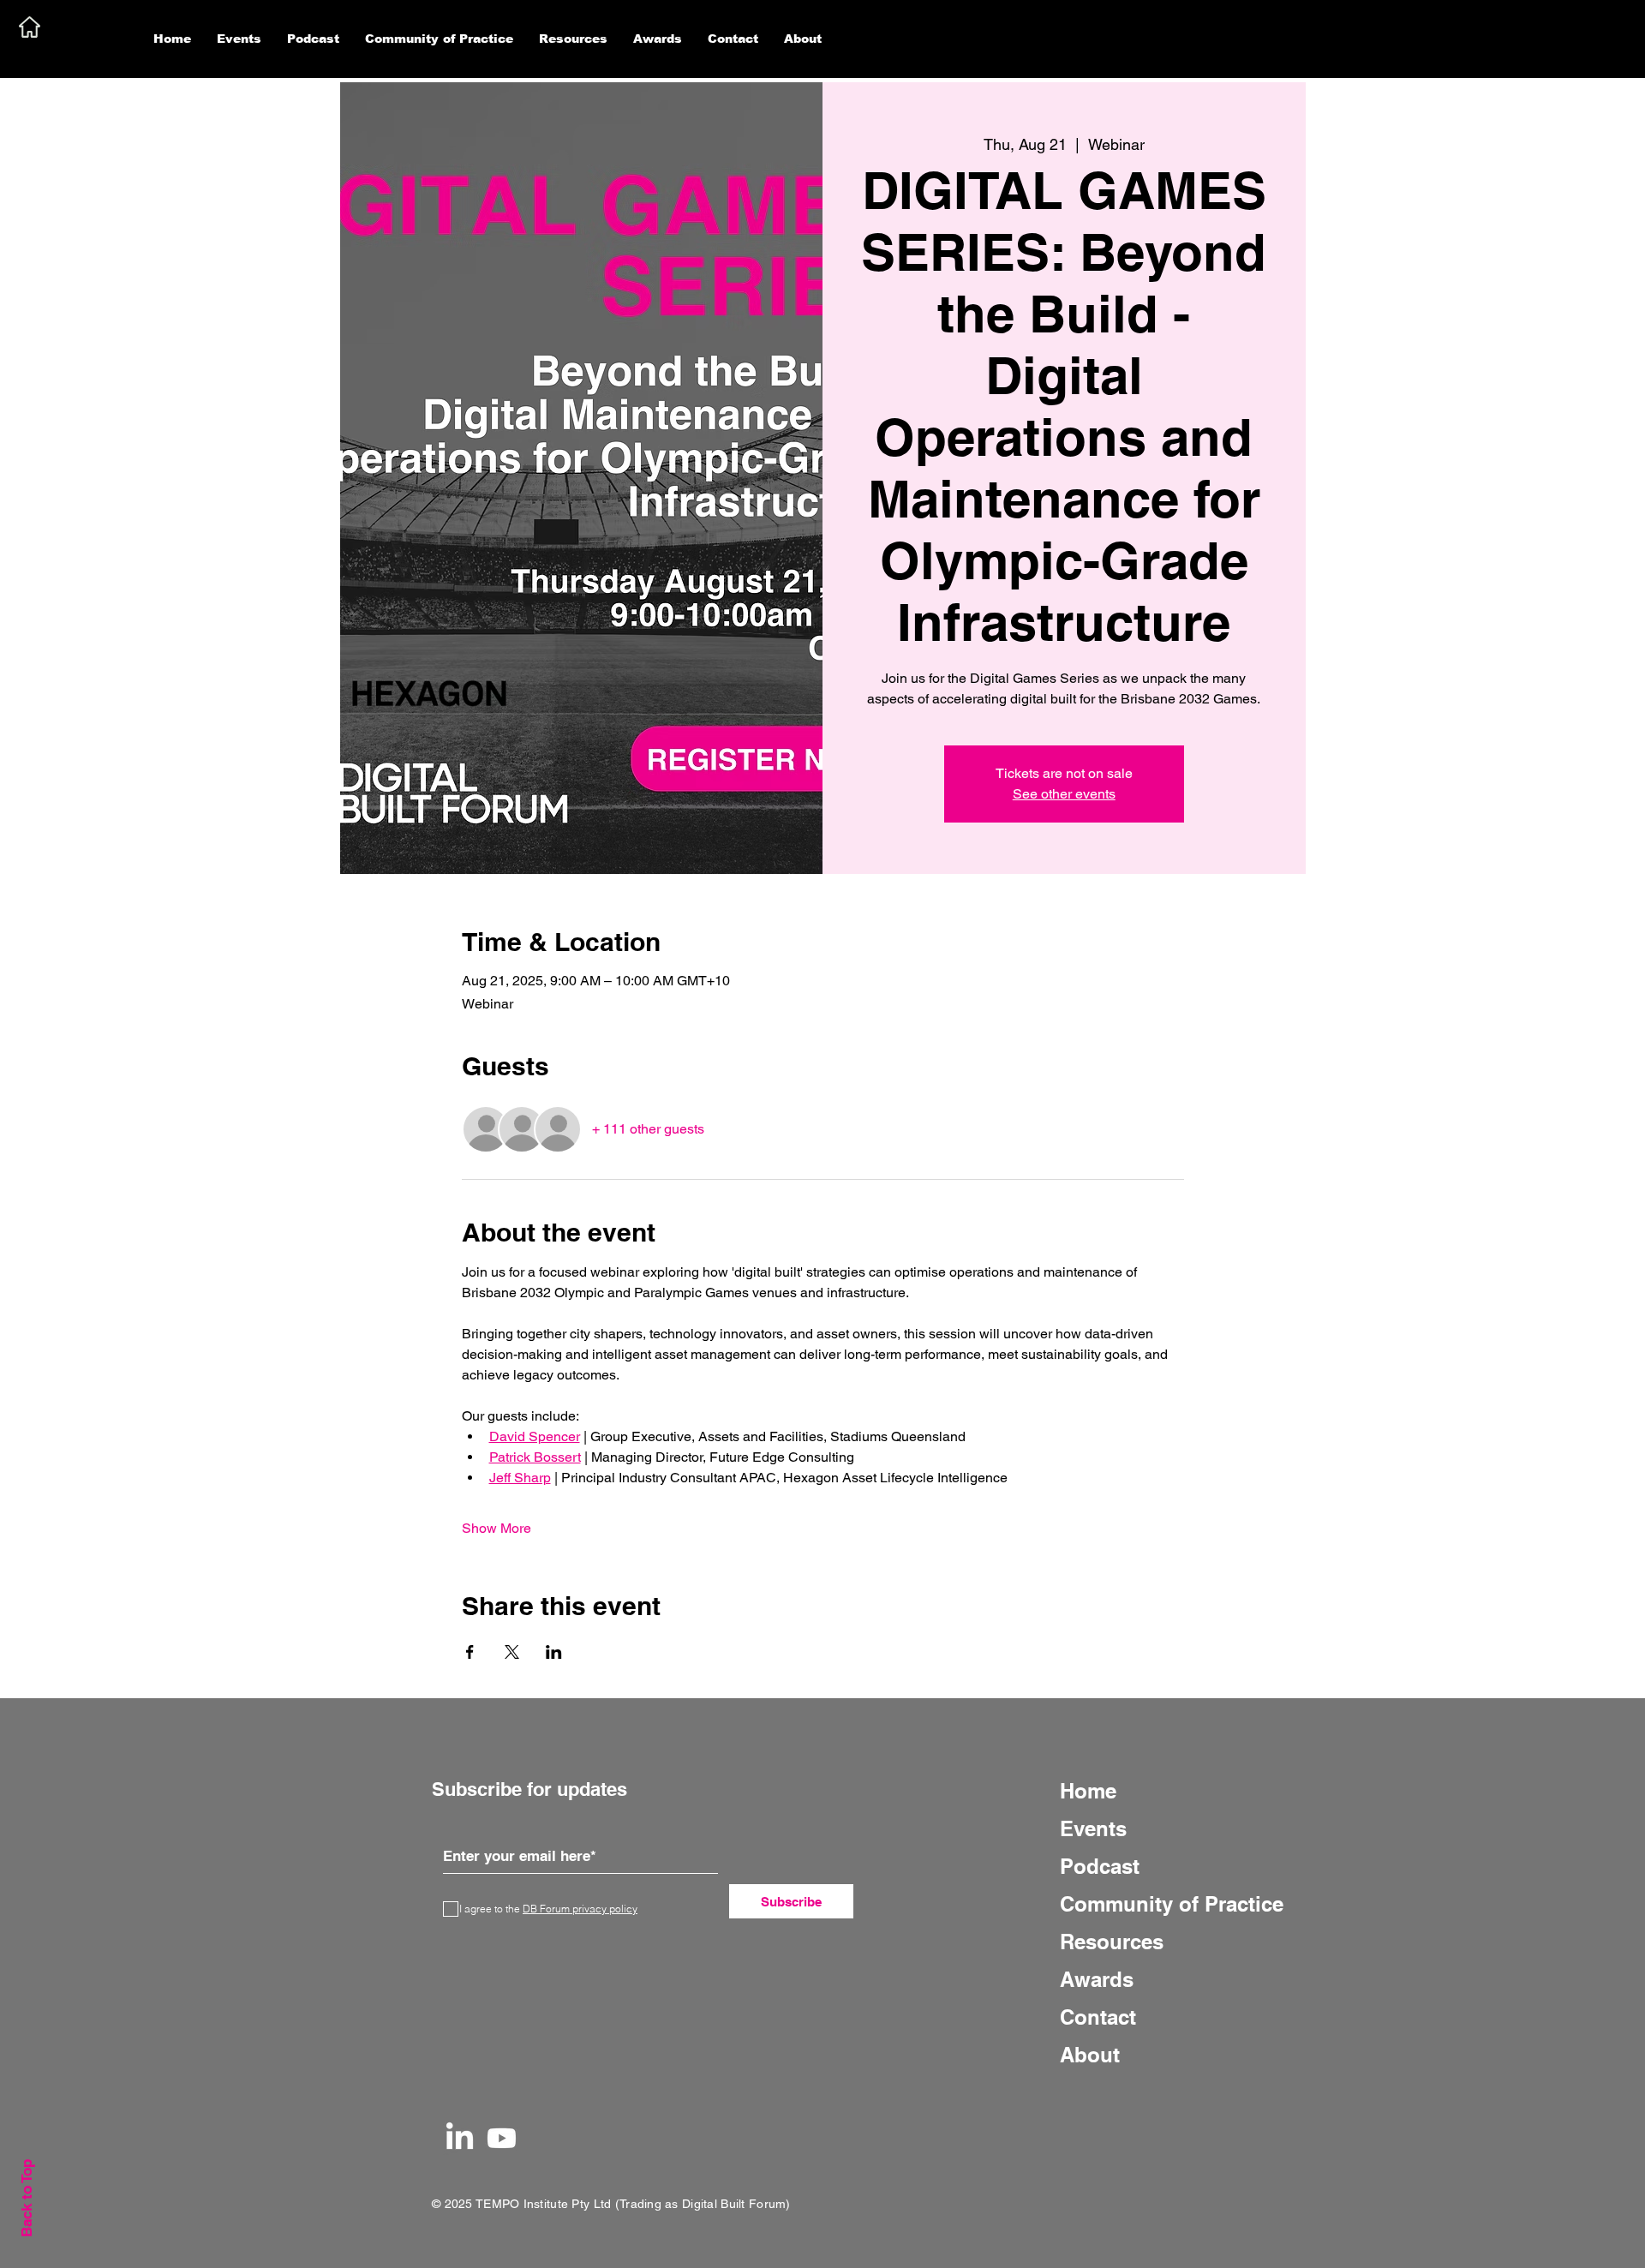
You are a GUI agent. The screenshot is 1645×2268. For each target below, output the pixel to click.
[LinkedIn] (460, 2138)
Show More (496, 1528)
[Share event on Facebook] (470, 1652)
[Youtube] (502, 2138)
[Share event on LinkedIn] (554, 1652)
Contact (1098, 2017)
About (1090, 2055)
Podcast (1100, 1866)
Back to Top (27, 2198)
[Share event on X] (512, 1652)
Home (1088, 1791)
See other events (1064, 794)
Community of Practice (1151, 1904)
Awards (1097, 1979)
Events (1093, 1828)
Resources (1112, 1942)
